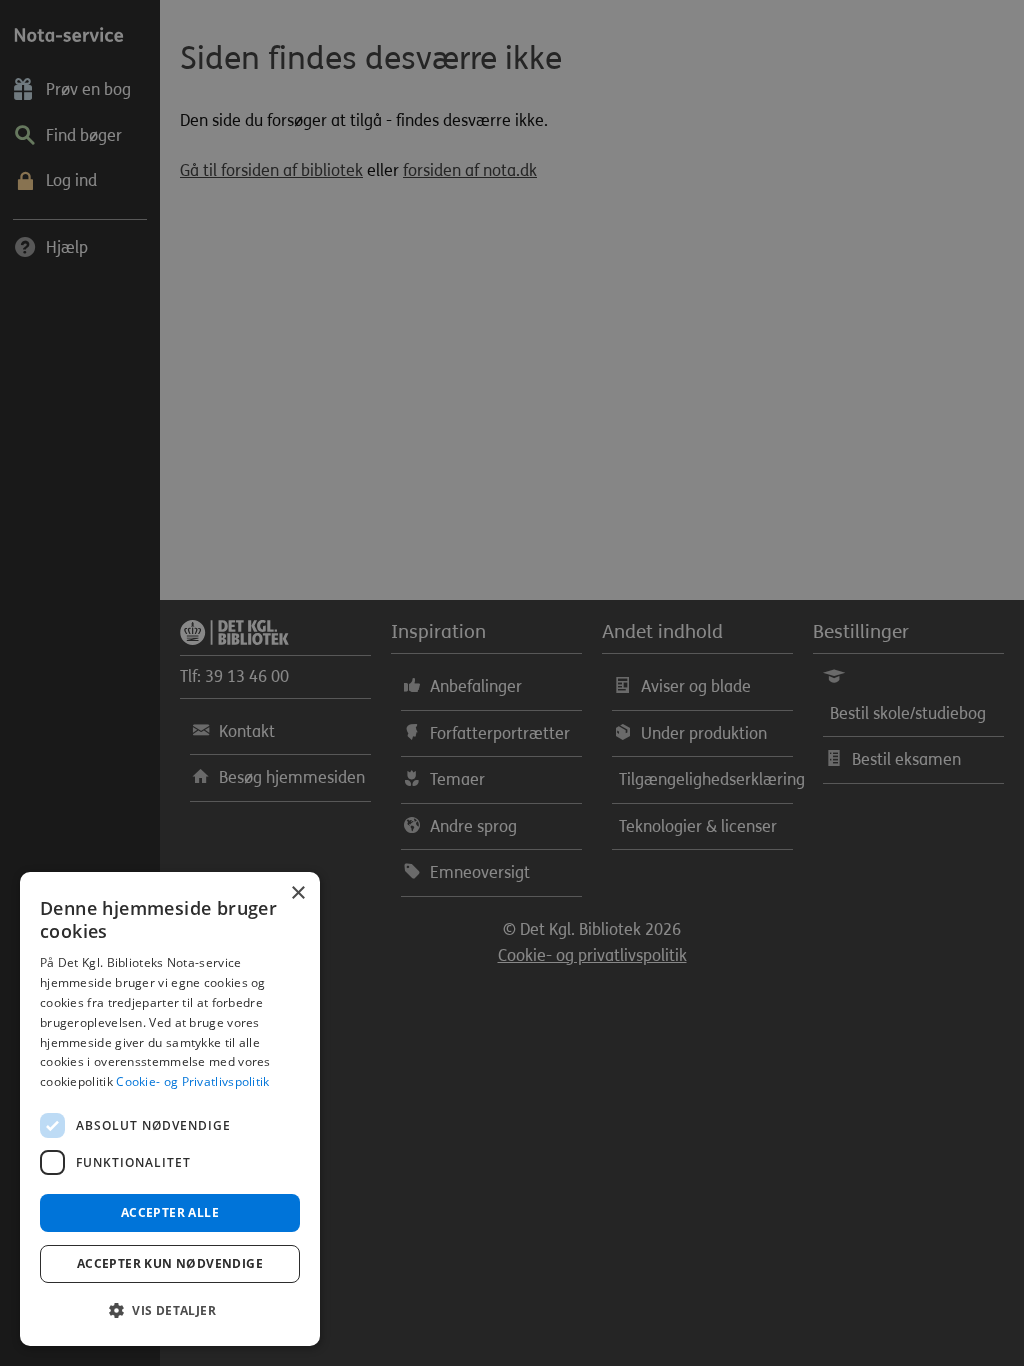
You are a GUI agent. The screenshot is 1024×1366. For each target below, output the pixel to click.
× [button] (297, 893)
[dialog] (170, 1109)
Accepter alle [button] (170, 1212)
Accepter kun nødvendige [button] (170, 1263)
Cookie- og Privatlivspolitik (192, 1081)
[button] (170, 1311)
